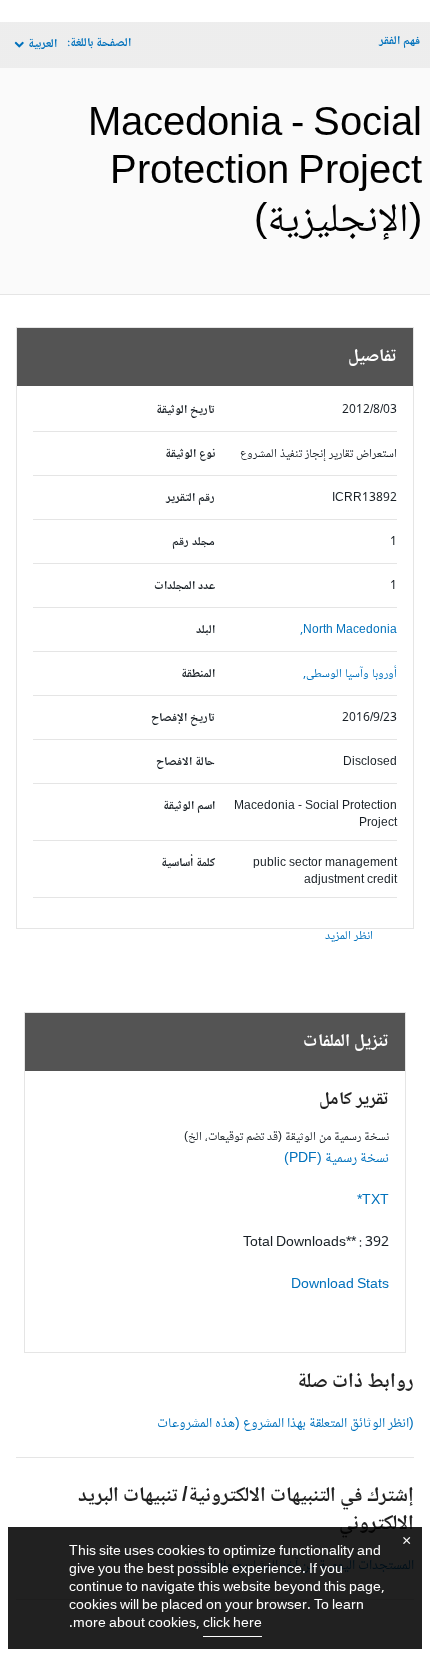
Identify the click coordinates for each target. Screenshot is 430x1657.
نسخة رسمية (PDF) (336, 1159)
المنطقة (198, 674)
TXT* (373, 1201)
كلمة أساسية (188, 863)
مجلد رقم (193, 542)
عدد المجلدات (184, 586)
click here (232, 1624)
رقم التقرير (190, 498)
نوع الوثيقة (190, 454)
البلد (205, 630)
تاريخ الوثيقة (185, 410)
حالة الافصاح (185, 762)
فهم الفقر (399, 41)
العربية (42, 44)
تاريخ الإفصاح (183, 718)
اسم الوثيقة (189, 806)
